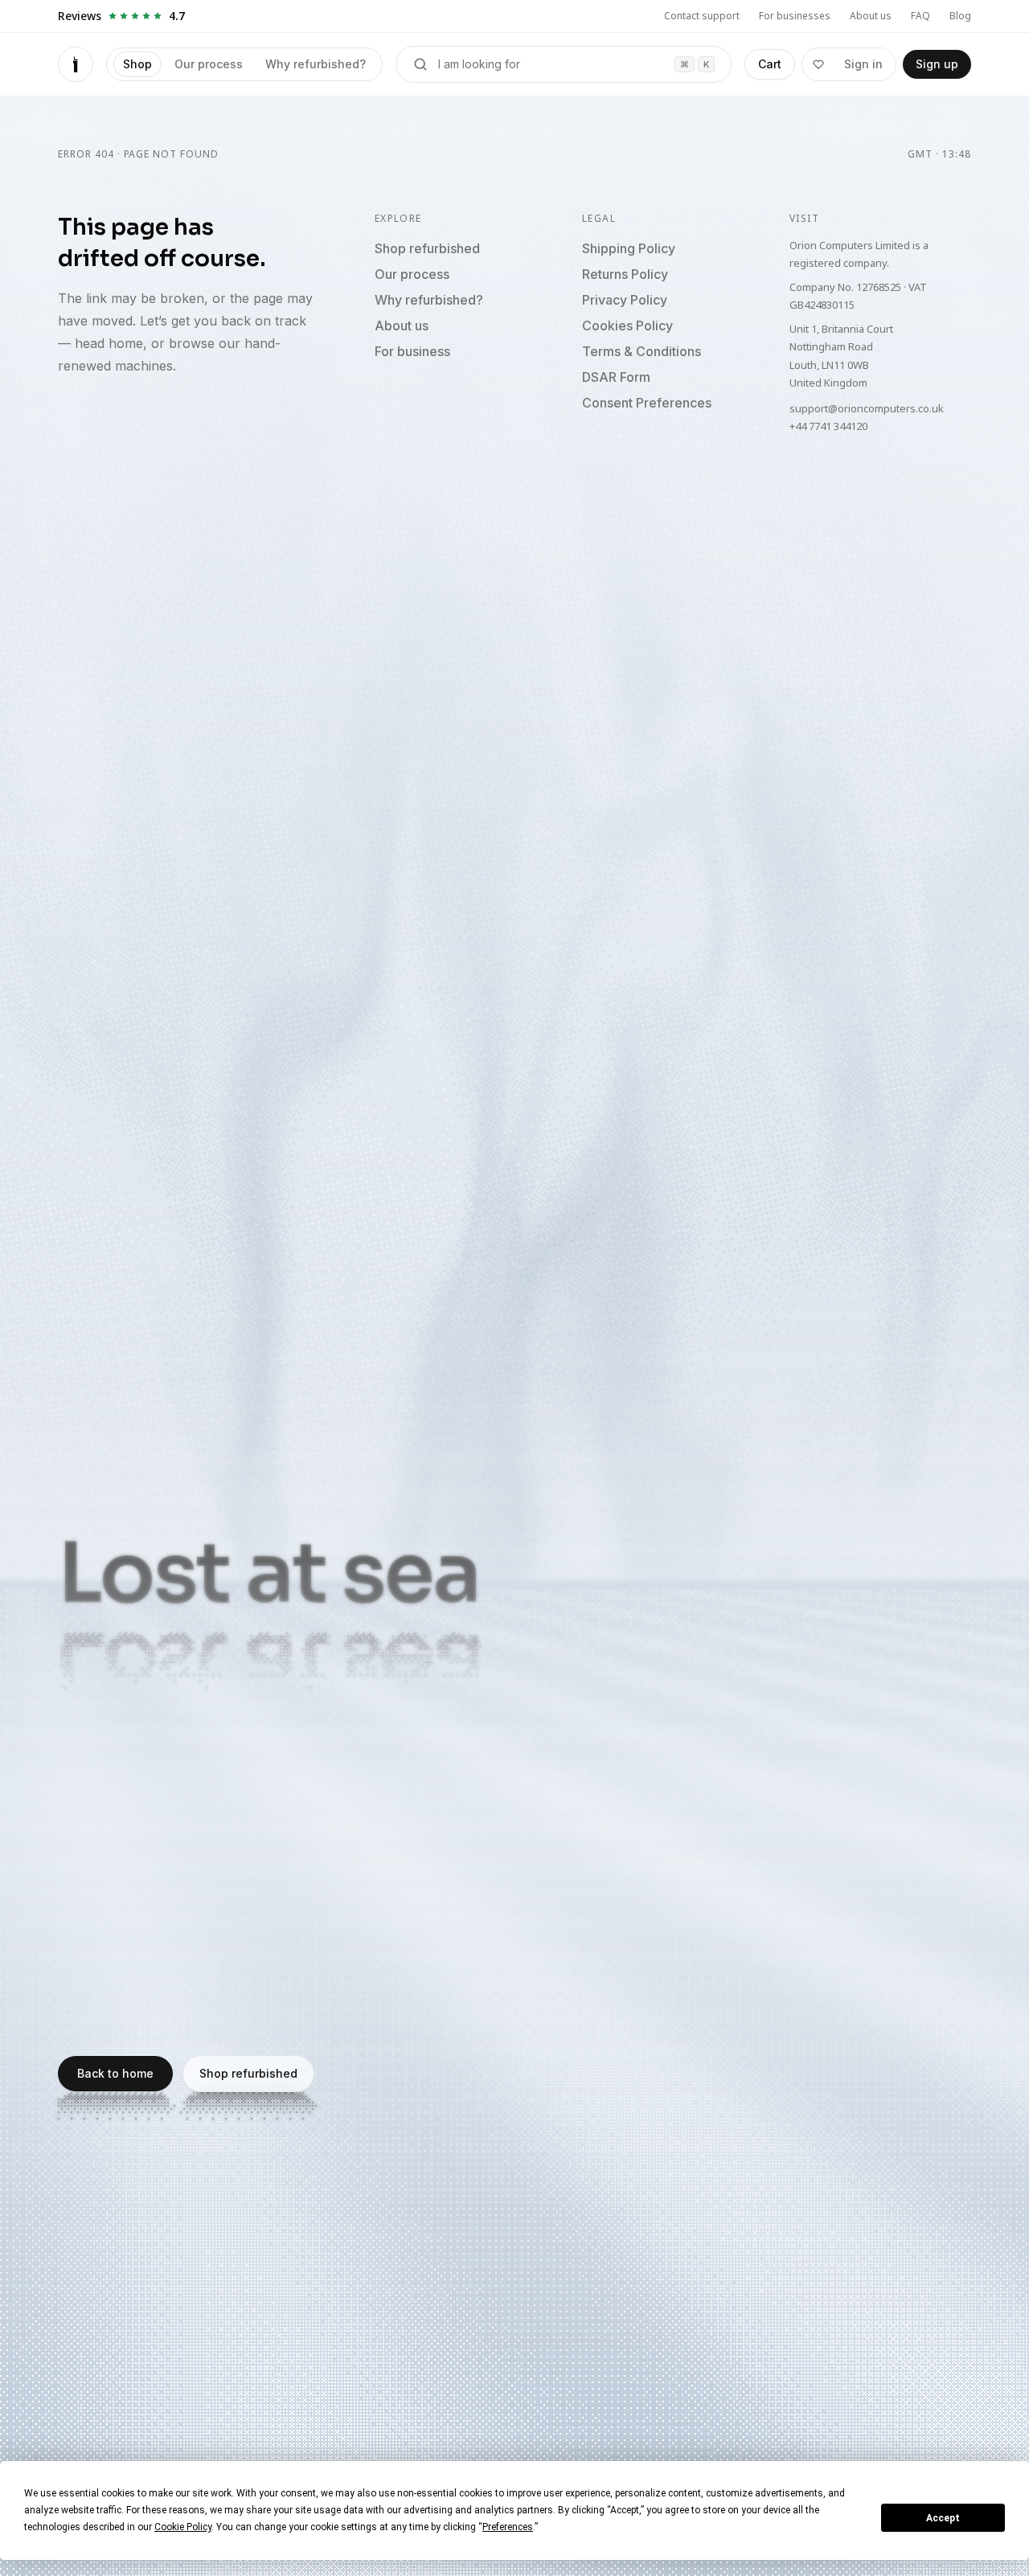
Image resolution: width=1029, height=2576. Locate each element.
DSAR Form (616, 377)
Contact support (702, 16)
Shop (137, 64)
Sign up (937, 64)
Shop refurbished (427, 248)
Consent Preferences (647, 403)
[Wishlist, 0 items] (818, 64)
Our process (209, 64)
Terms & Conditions (642, 351)
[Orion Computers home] (76, 64)
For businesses (795, 16)
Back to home (115, 2073)
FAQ (920, 16)
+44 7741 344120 (828, 426)
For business (412, 351)
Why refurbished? (316, 64)
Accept (943, 2518)
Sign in (863, 64)
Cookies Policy (627, 326)
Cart (770, 64)
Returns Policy (625, 274)
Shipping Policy (629, 248)
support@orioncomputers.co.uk (867, 408)
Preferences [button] (508, 2527)
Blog (960, 16)
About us (871, 16)
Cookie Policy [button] (183, 2527)
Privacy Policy (625, 300)
